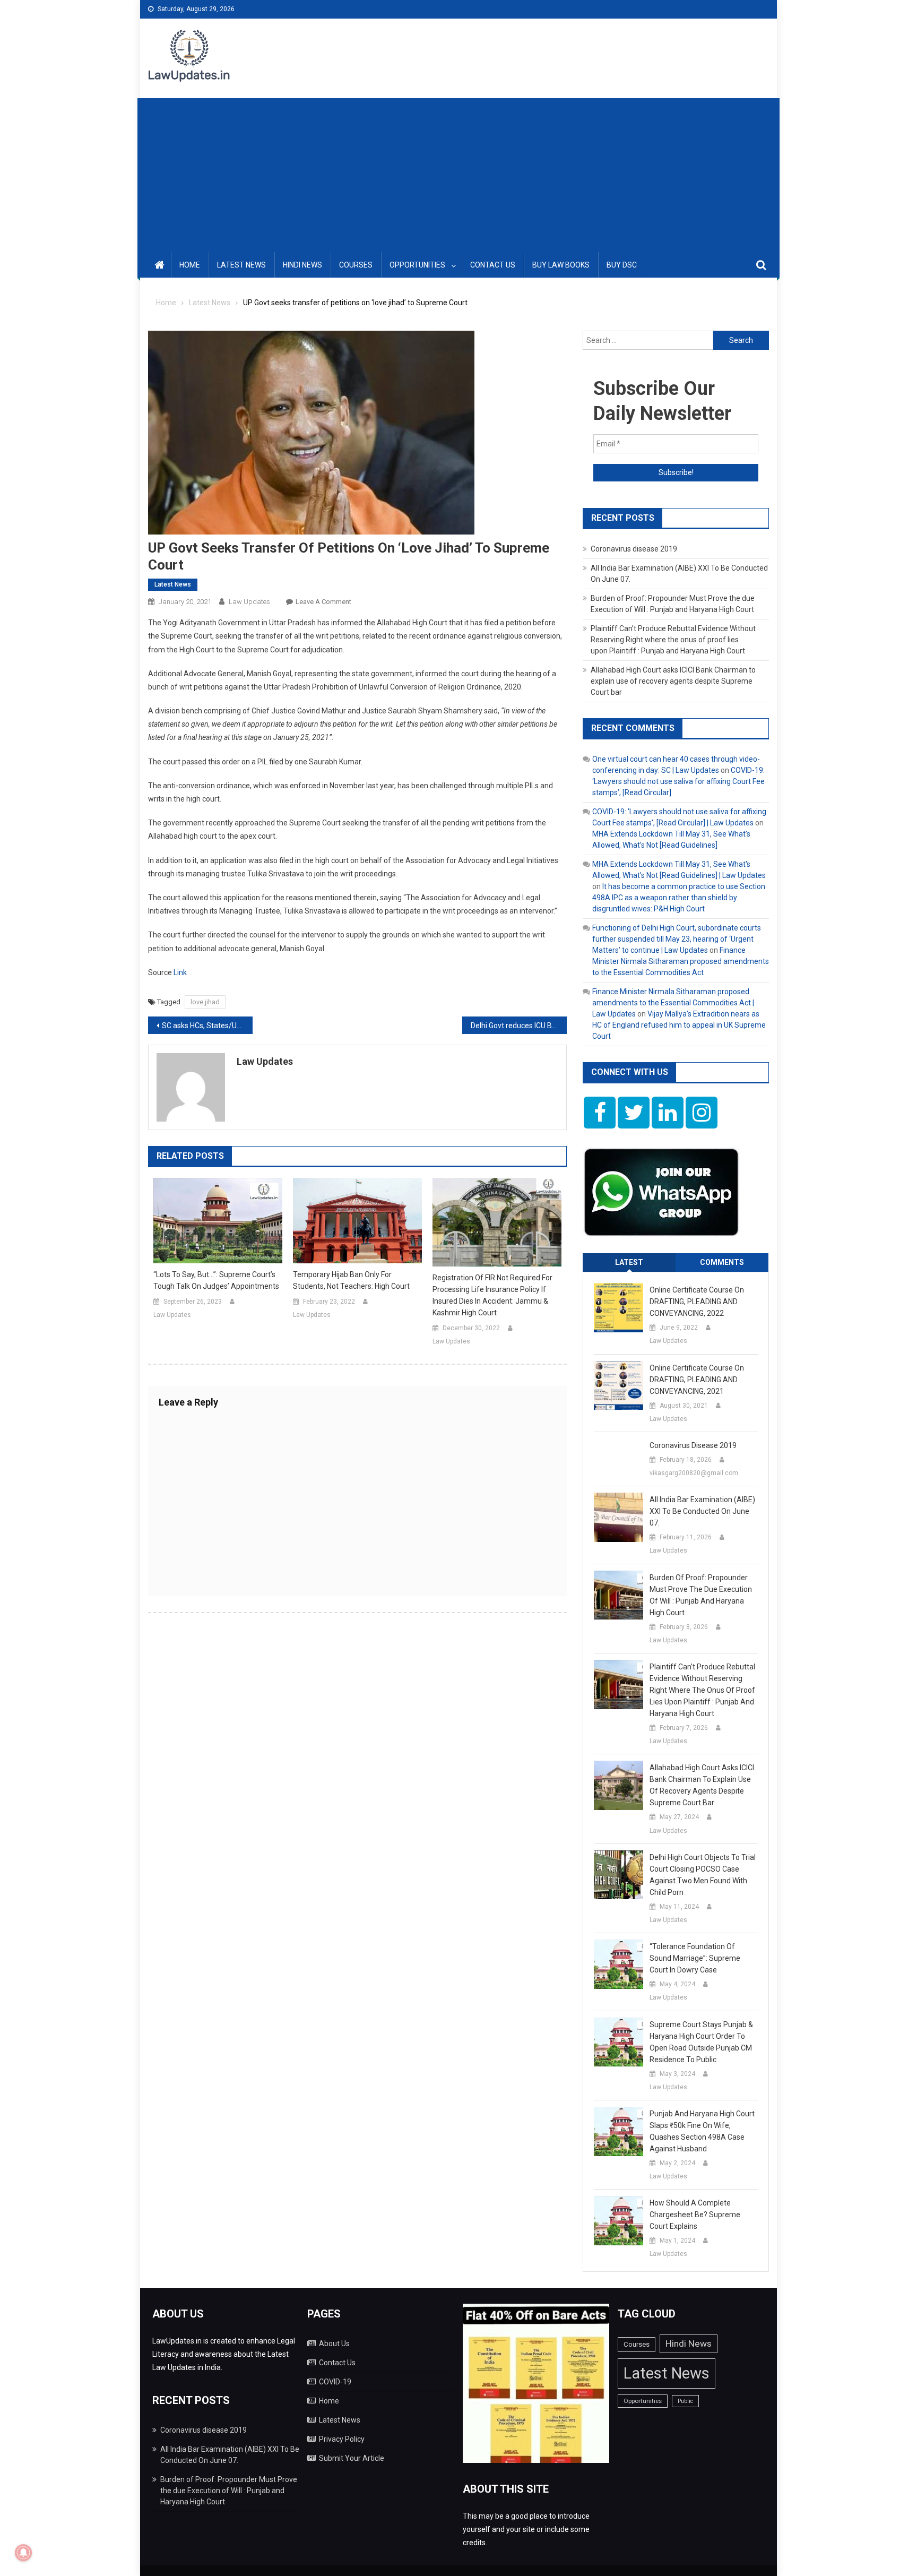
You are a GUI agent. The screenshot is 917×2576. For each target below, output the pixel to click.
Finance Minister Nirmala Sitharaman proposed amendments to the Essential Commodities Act (681, 961)
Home (190, 265)
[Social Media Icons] (600, 1113)
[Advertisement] (458, 173)
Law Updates (249, 602)
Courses (356, 265)
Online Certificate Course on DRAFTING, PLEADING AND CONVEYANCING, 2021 (697, 1380)
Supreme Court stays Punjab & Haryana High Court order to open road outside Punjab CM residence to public (701, 2042)
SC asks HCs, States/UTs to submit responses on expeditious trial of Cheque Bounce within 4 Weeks (207, 1026)
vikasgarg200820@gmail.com (694, 1473)
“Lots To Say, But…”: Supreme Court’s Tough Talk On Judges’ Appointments (216, 1280)
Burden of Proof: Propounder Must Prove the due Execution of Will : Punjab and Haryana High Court (701, 1595)
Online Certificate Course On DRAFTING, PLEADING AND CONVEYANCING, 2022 (697, 1302)
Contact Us (493, 265)
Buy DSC (622, 265)
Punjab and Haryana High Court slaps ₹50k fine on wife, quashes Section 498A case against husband (702, 2131)
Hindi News (302, 265)
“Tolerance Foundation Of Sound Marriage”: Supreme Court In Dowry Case (695, 1958)
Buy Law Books (561, 265)
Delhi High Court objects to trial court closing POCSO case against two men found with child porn (703, 1875)
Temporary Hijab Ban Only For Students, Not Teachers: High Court (351, 1280)
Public (685, 2401)
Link (180, 972)
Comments (722, 1262)
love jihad (205, 1002)
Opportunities (417, 265)
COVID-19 (335, 2382)
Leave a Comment (323, 602)
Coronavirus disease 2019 (634, 549)
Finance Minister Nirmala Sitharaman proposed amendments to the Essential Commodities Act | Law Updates (673, 1003)
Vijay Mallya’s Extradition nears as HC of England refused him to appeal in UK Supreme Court (679, 1025)
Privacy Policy (342, 2439)
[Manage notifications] (23, 2553)
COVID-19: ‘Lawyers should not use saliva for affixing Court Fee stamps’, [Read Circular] (678, 781)
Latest (629, 1262)
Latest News (241, 265)
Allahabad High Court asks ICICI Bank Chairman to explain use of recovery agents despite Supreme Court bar (673, 681)
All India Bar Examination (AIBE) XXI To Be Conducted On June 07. (702, 1511)
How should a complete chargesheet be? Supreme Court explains (695, 2215)
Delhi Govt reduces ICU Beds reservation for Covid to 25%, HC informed (519, 1026)
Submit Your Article (352, 2458)
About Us (334, 2344)
